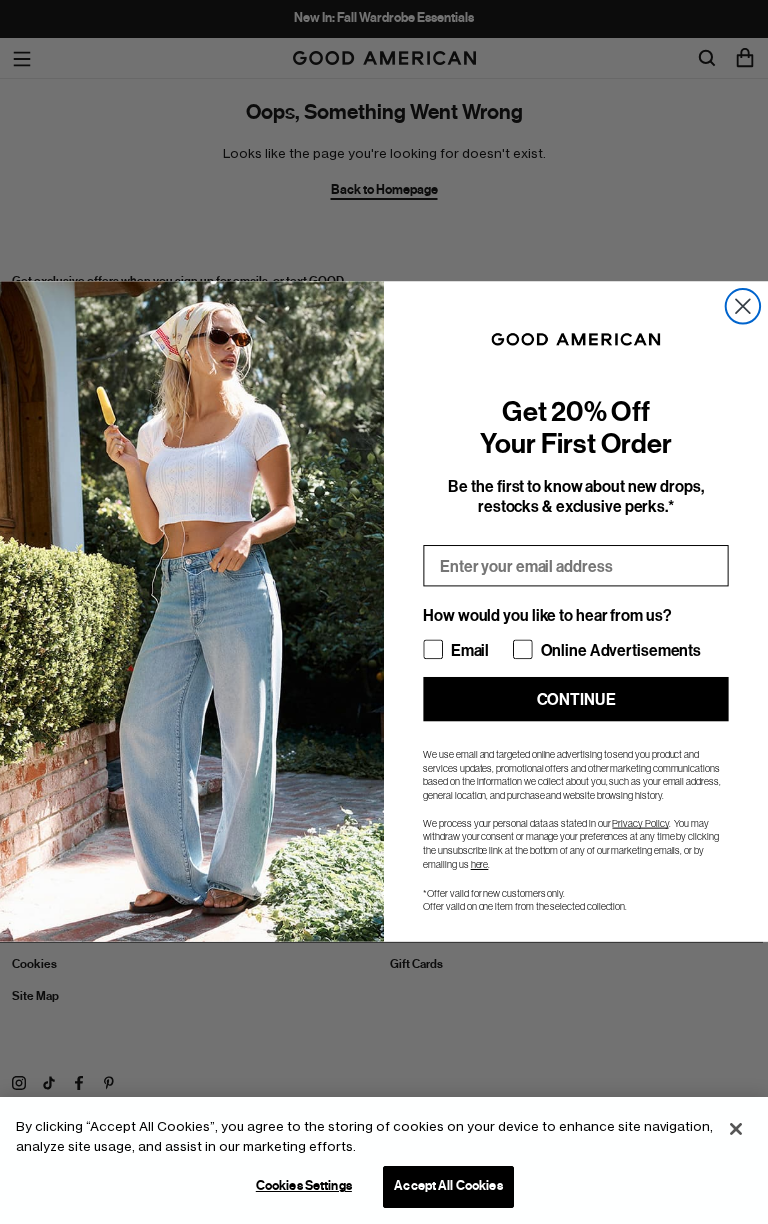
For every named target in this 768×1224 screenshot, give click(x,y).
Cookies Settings (304, 1186)
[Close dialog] (743, 306)
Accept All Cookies (448, 1186)
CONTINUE (576, 699)
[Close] (736, 1129)
